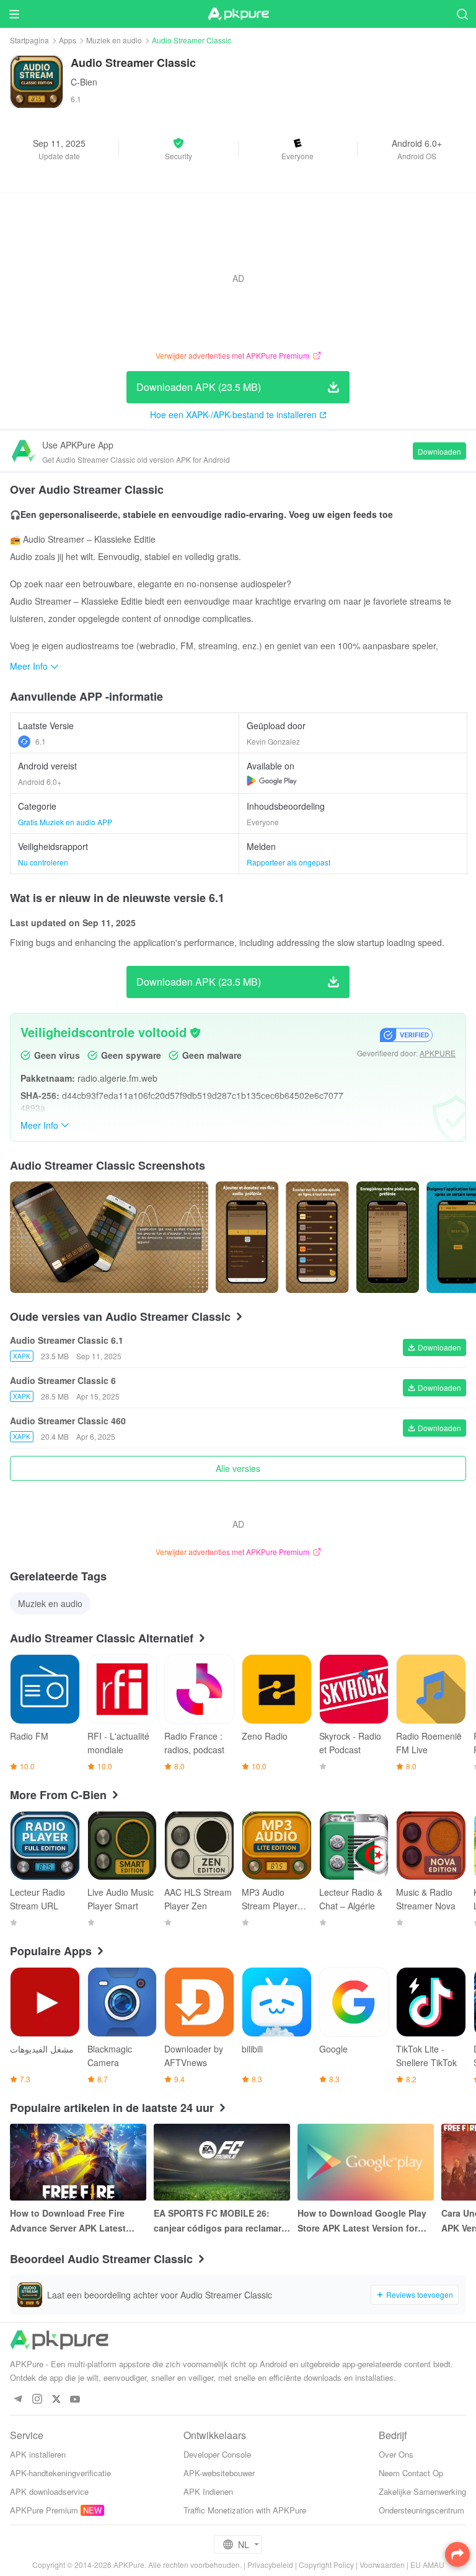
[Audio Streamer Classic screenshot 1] (247, 1237)
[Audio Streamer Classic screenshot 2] (317, 1237)
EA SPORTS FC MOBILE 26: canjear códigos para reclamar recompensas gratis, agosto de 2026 (219, 2221)
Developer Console (217, 2454)
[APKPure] (238, 14)
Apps (68, 40)
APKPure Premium (44, 2510)
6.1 (41, 741)
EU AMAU (427, 2565)
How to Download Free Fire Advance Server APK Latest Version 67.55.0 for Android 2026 (68, 2221)
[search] (462, 14)
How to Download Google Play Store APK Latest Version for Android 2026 (362, 2221)
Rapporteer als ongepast (289, 862)
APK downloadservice (49, 2491)
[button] (178, 149)
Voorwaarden (382, 2565)
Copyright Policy (326, 2565)
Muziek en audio (114, 40)
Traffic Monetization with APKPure (245, 2510)
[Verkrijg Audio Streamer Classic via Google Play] (272, 781)
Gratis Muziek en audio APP (65, 822)
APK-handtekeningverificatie (60, 2473)
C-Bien (84, 82)
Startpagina (29, 40)
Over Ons (396, 2454)
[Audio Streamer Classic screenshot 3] (388, 1237)
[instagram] (37, 2400)
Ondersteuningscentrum (421, 2510)
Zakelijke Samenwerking (422, 2491)
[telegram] (18, 2400)
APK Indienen (208, 2491)
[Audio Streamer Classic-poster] (109, 1237)
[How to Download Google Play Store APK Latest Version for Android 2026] (366, 2162)
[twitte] (56, 2400)
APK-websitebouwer (219, 2473)
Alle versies (238, 1468)
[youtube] (75, 2400)
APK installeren (38, 2454)
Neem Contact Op (411, 2473)
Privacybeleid (270, 2565)
